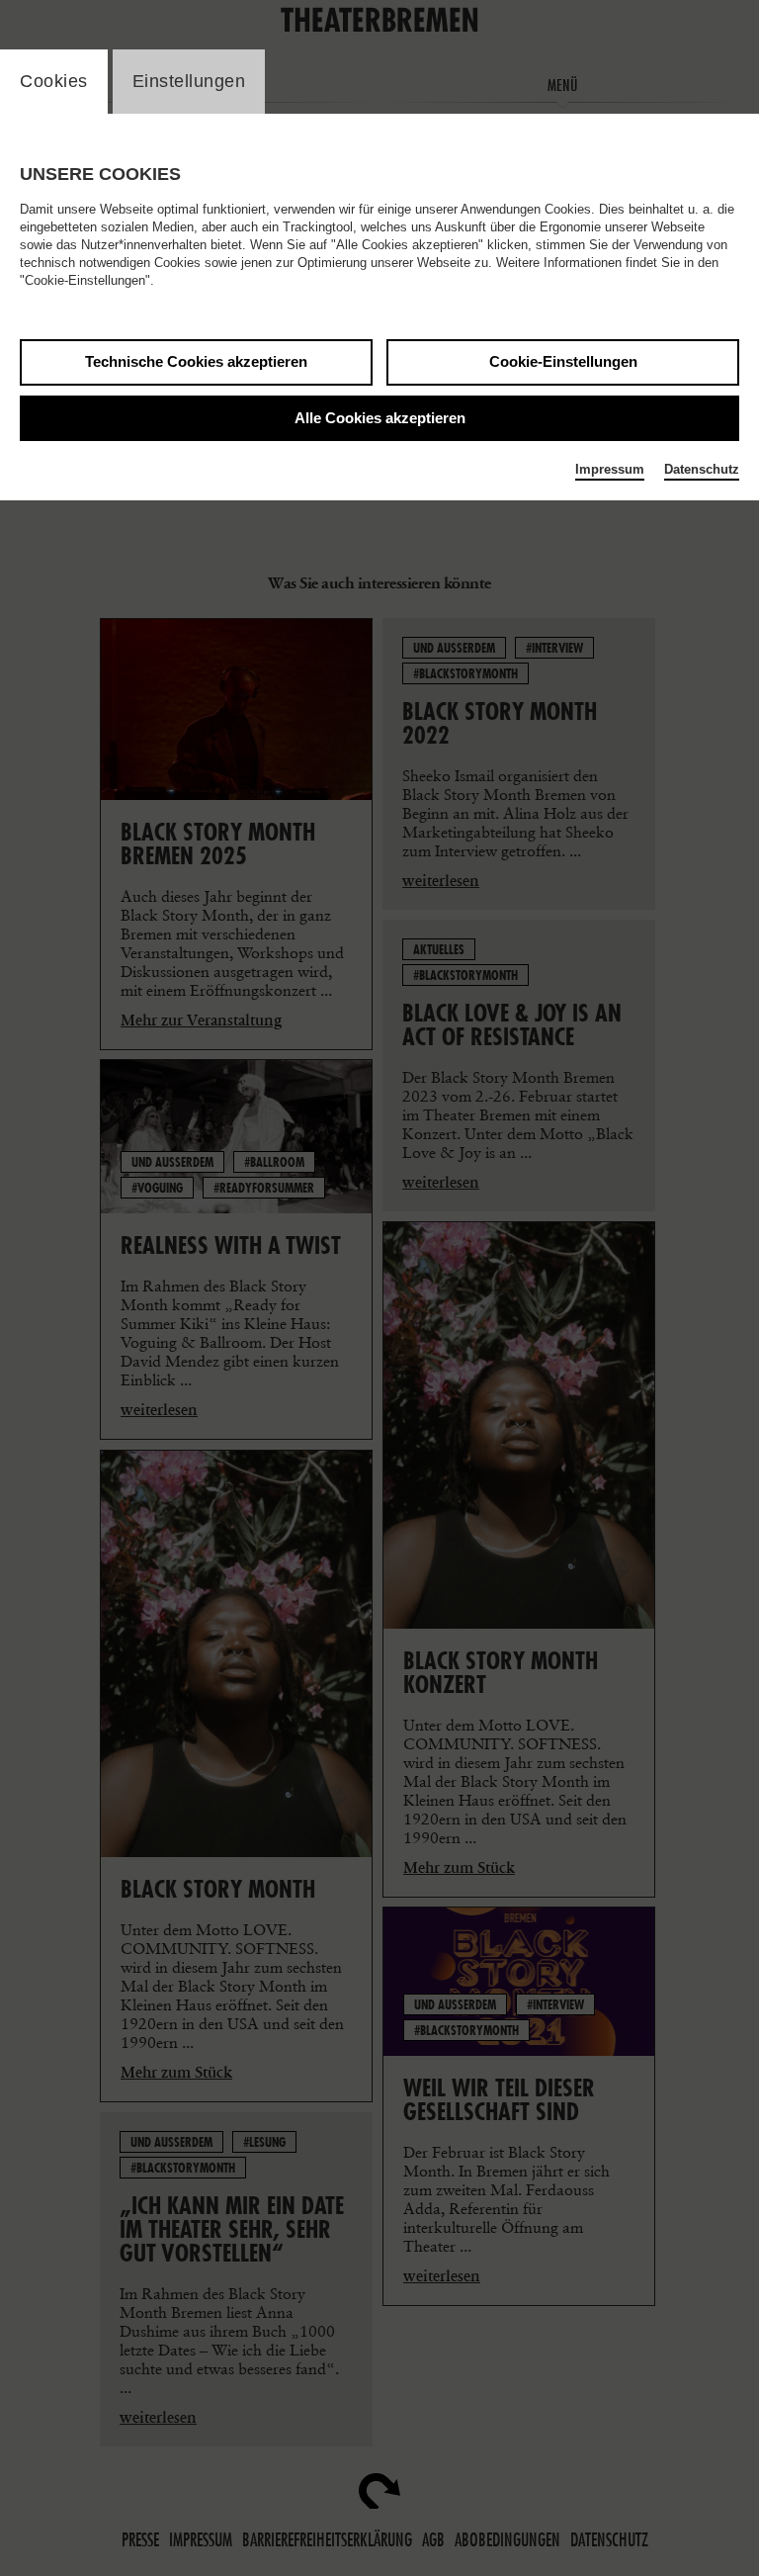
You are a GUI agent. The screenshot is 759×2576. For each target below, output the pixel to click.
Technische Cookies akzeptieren (196, 361)
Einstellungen (189, 81)
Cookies (54, 81)
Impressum (610, 469)
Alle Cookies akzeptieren (380, 418)
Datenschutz (702, 469)
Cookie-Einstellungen (563, 361)
